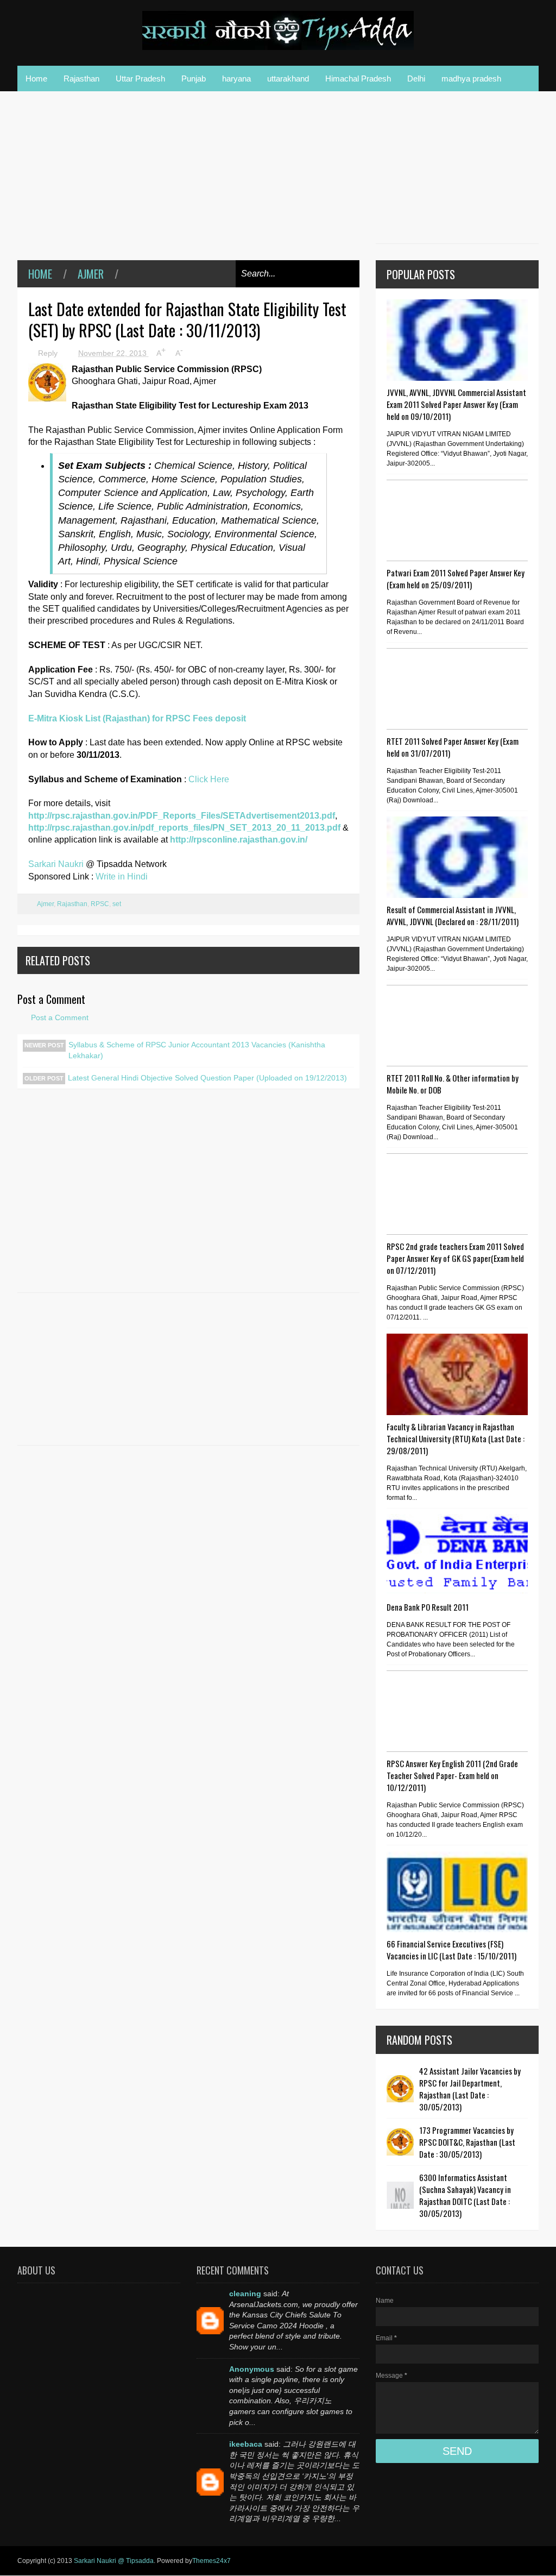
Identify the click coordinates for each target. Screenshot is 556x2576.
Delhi (416, 78)
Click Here (209, 779)
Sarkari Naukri (57, 864)
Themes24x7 (211, 2561)
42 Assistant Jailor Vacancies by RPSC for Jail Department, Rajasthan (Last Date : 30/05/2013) (470, 2089)
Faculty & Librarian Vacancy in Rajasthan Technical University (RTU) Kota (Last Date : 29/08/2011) (456, 1438)
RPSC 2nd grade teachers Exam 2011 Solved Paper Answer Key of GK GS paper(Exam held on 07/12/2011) (455, 1258)
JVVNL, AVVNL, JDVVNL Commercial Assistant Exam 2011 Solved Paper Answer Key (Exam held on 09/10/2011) (456, 404)
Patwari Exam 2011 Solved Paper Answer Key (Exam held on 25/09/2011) (456, 579)
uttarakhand (288, 78)
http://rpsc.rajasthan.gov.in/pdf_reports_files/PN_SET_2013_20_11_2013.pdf (184, 828)
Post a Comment (60, 1017)
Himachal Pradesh (358, 78)
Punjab (194, 78)
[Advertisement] (188, 184)
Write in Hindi (122, 877)
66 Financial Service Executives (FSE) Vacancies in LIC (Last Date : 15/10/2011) (451, 1950)
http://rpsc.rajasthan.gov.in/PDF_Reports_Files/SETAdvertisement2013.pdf (182, 816)
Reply (49, 353)
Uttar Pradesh (140, 78)
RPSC (100, 904)
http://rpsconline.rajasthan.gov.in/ (239, 840)
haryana (236, 78)
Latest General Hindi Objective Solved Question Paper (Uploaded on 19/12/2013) (207, 1078)
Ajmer (91, 274)
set (117, 904)
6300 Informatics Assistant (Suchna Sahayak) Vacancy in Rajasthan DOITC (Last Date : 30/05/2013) (465, 2195)
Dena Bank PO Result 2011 (428, 1607)
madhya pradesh (471, 78)
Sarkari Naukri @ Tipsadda (114, 2561)
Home (36, 78)
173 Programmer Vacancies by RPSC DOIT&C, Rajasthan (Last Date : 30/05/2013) (467, 2142)
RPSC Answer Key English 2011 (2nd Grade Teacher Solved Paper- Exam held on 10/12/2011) (452, 1775)
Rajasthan (81, 78)
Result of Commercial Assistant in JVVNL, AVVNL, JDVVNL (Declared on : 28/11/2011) (453, 915)
